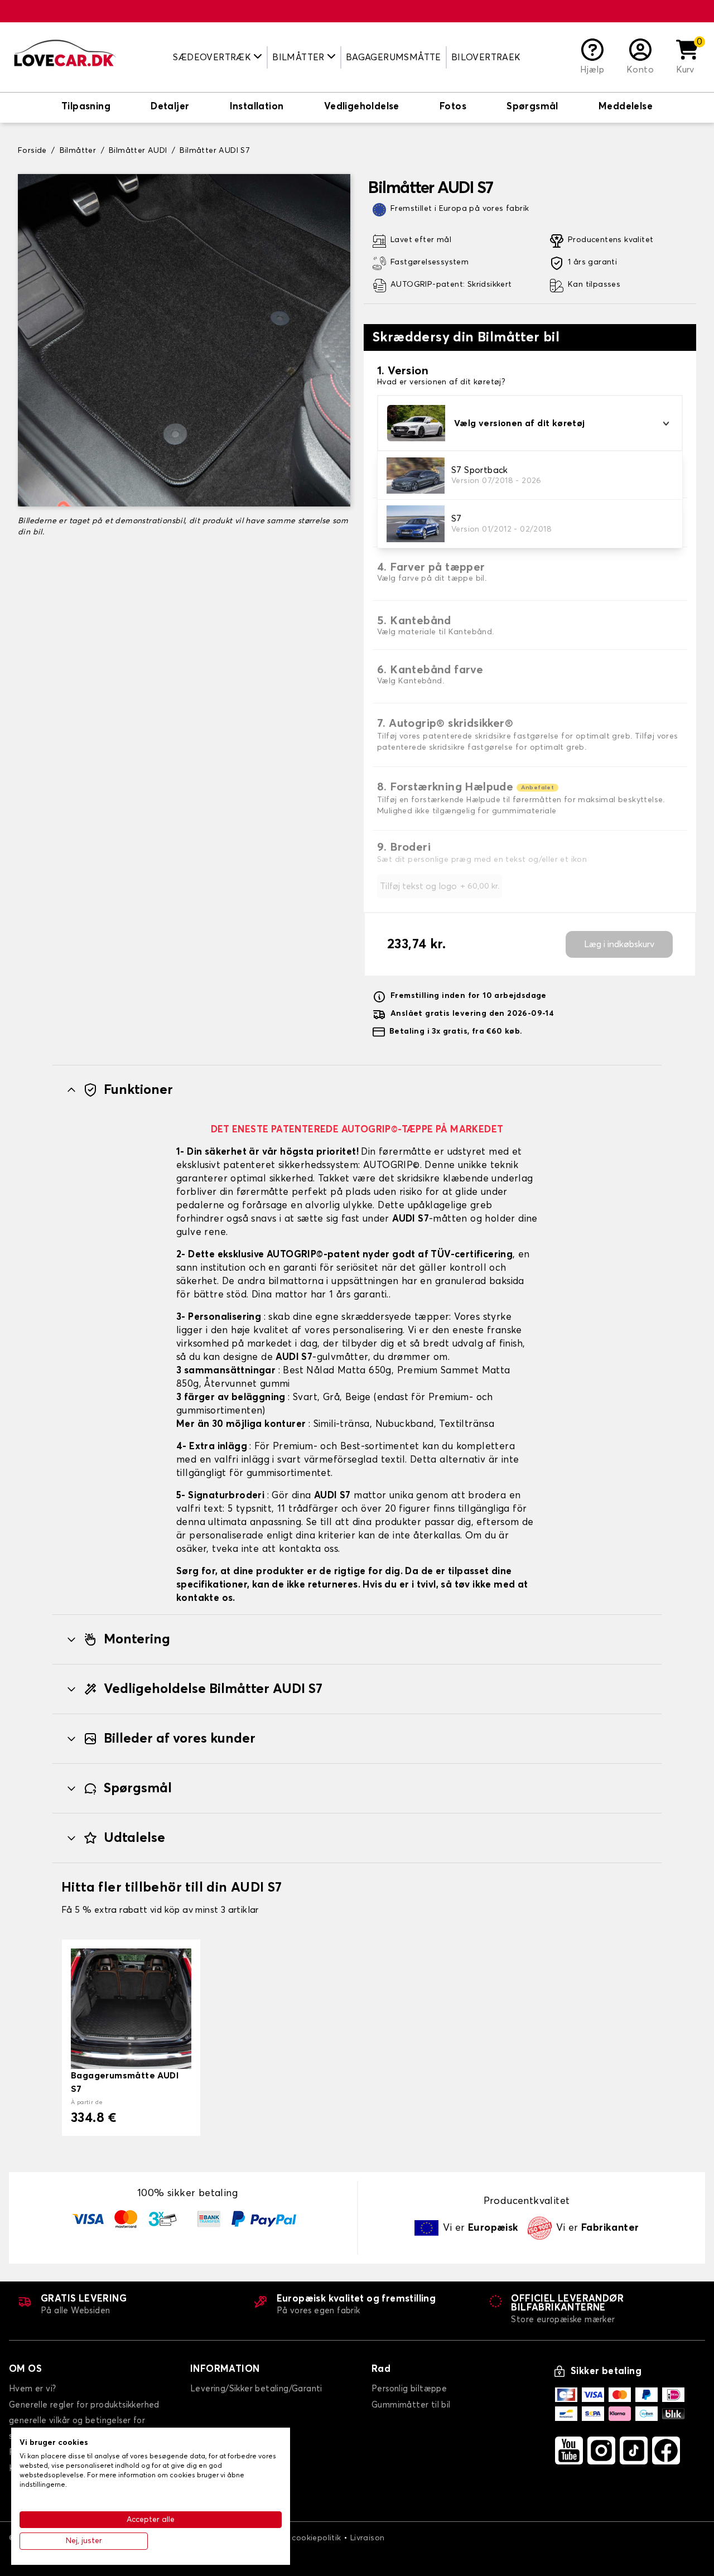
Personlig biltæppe (409, 2389)
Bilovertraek (486, 57)
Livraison (368, 2538)
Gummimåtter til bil (411, 2405)
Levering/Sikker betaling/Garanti (256, 2389)
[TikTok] (634, 2450)
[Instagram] (601, 2450)
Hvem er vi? (32, 2389)
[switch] (86, 108)
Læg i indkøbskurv (619, 944)
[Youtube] (569, 2450)
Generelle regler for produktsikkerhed (84, 2405)
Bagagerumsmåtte (394, 57)
